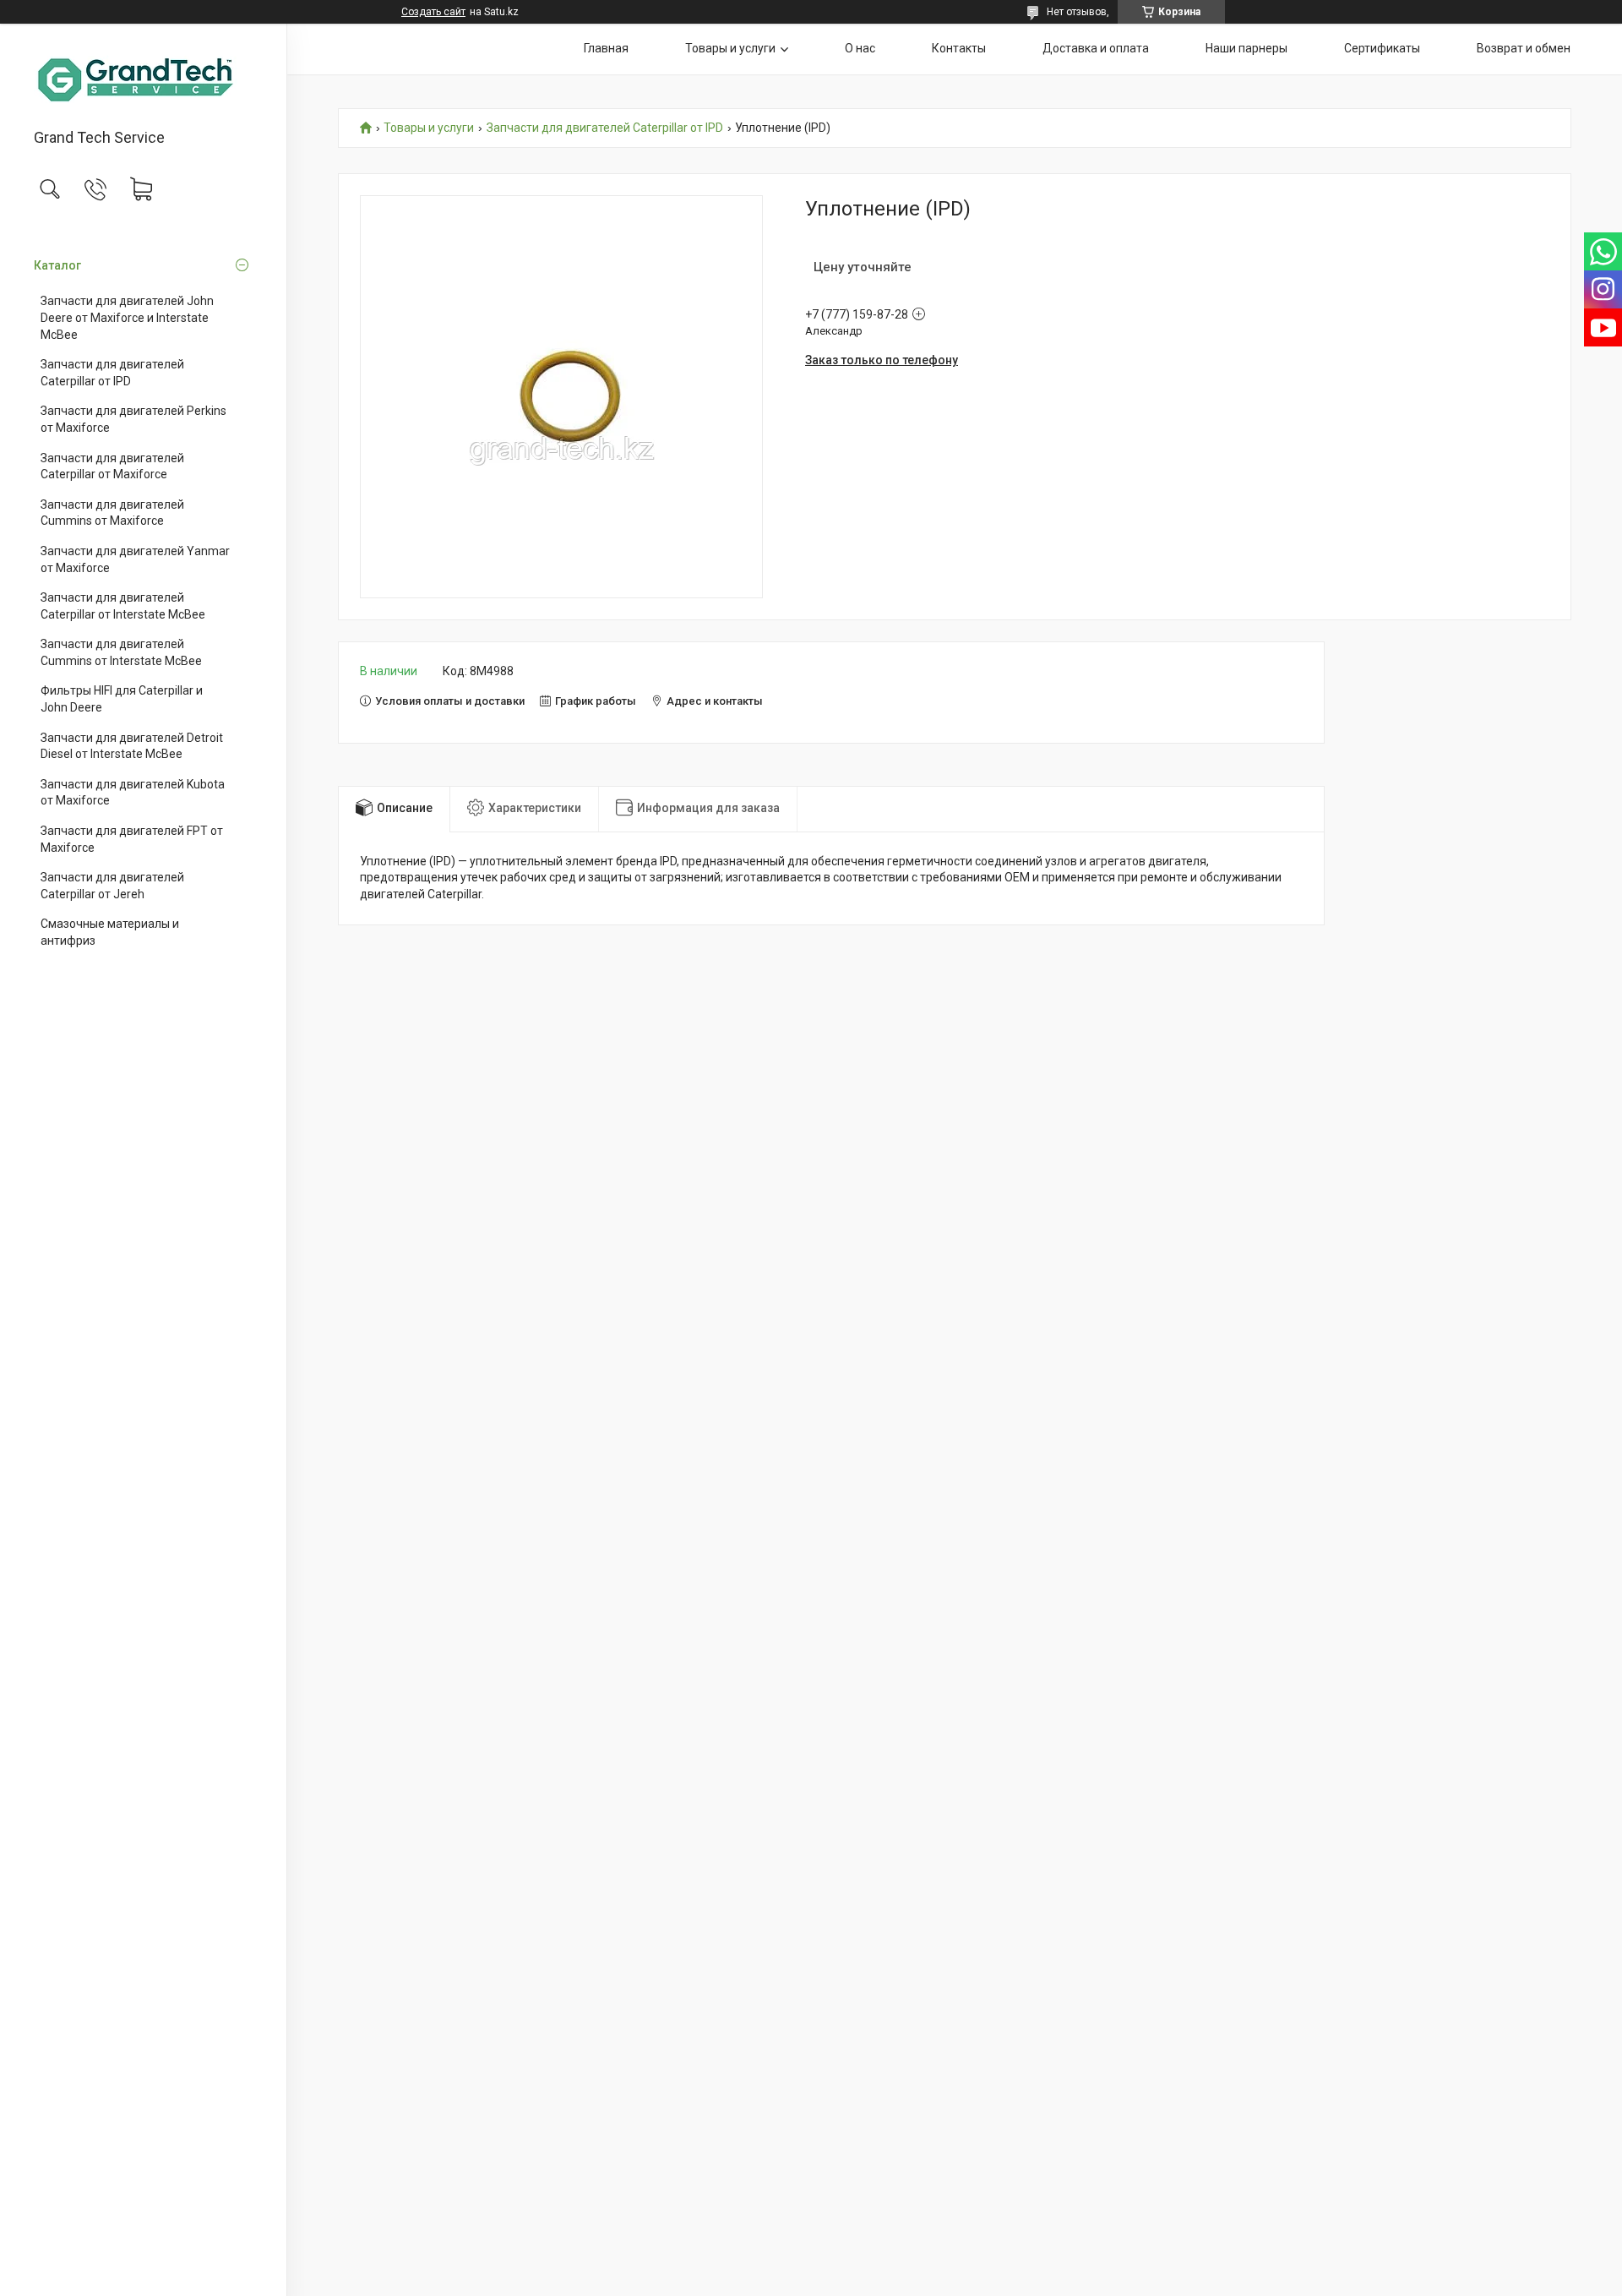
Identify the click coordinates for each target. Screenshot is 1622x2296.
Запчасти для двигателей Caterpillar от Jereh (112, 886)
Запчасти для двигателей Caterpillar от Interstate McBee (123, 606)
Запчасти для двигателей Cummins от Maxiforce (112, 513)
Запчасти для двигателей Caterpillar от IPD (112, 373)
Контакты (959, 48)
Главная (606, 48)
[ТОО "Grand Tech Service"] (143, 77)
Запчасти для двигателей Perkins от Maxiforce (133, 419)
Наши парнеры (1246, 48)
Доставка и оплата (1096, 48)
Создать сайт (433, 12)
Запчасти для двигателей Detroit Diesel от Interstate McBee (132, 746)
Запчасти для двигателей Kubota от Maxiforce (133, 793)
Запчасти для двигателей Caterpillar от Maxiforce (112, 466)
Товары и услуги (730, 48)
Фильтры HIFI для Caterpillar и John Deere (122, 699)
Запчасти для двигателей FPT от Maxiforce (132, 839)
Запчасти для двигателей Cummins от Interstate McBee (121, 652)
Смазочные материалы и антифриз (110, 932)
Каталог (57, 265)
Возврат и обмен (1524, 48)
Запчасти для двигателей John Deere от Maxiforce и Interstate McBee (127, 317)
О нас (860, 48)
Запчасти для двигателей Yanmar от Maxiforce (135, 559)
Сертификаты (1382, 48)
